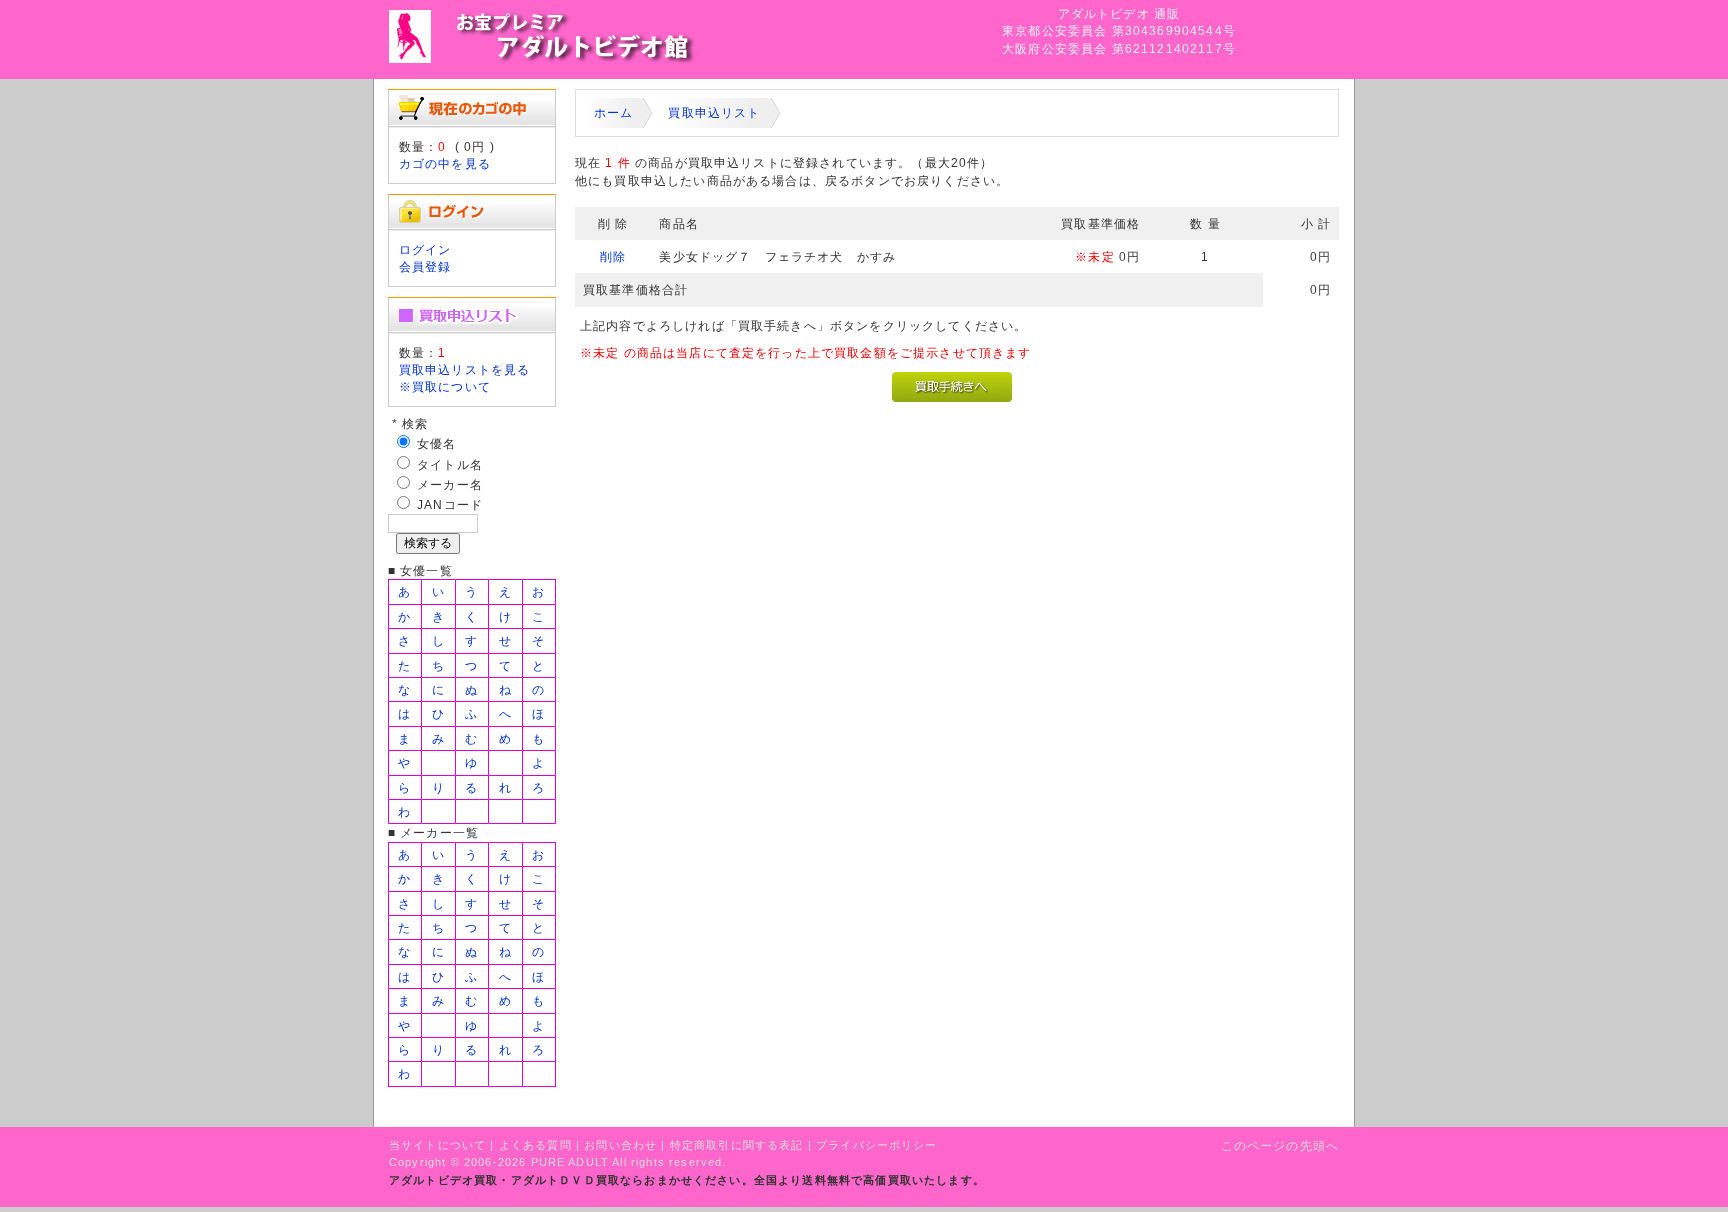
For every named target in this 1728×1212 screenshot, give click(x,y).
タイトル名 (450, 464)
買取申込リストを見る (465, 369)
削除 (613, 256)
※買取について (445, 386)
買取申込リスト (714, 112)
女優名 (436, 443)
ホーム (613, 112)
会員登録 (425, 266)
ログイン (425, 249)
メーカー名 (450, 484)
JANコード (450, 504)
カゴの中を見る (445, 163)
